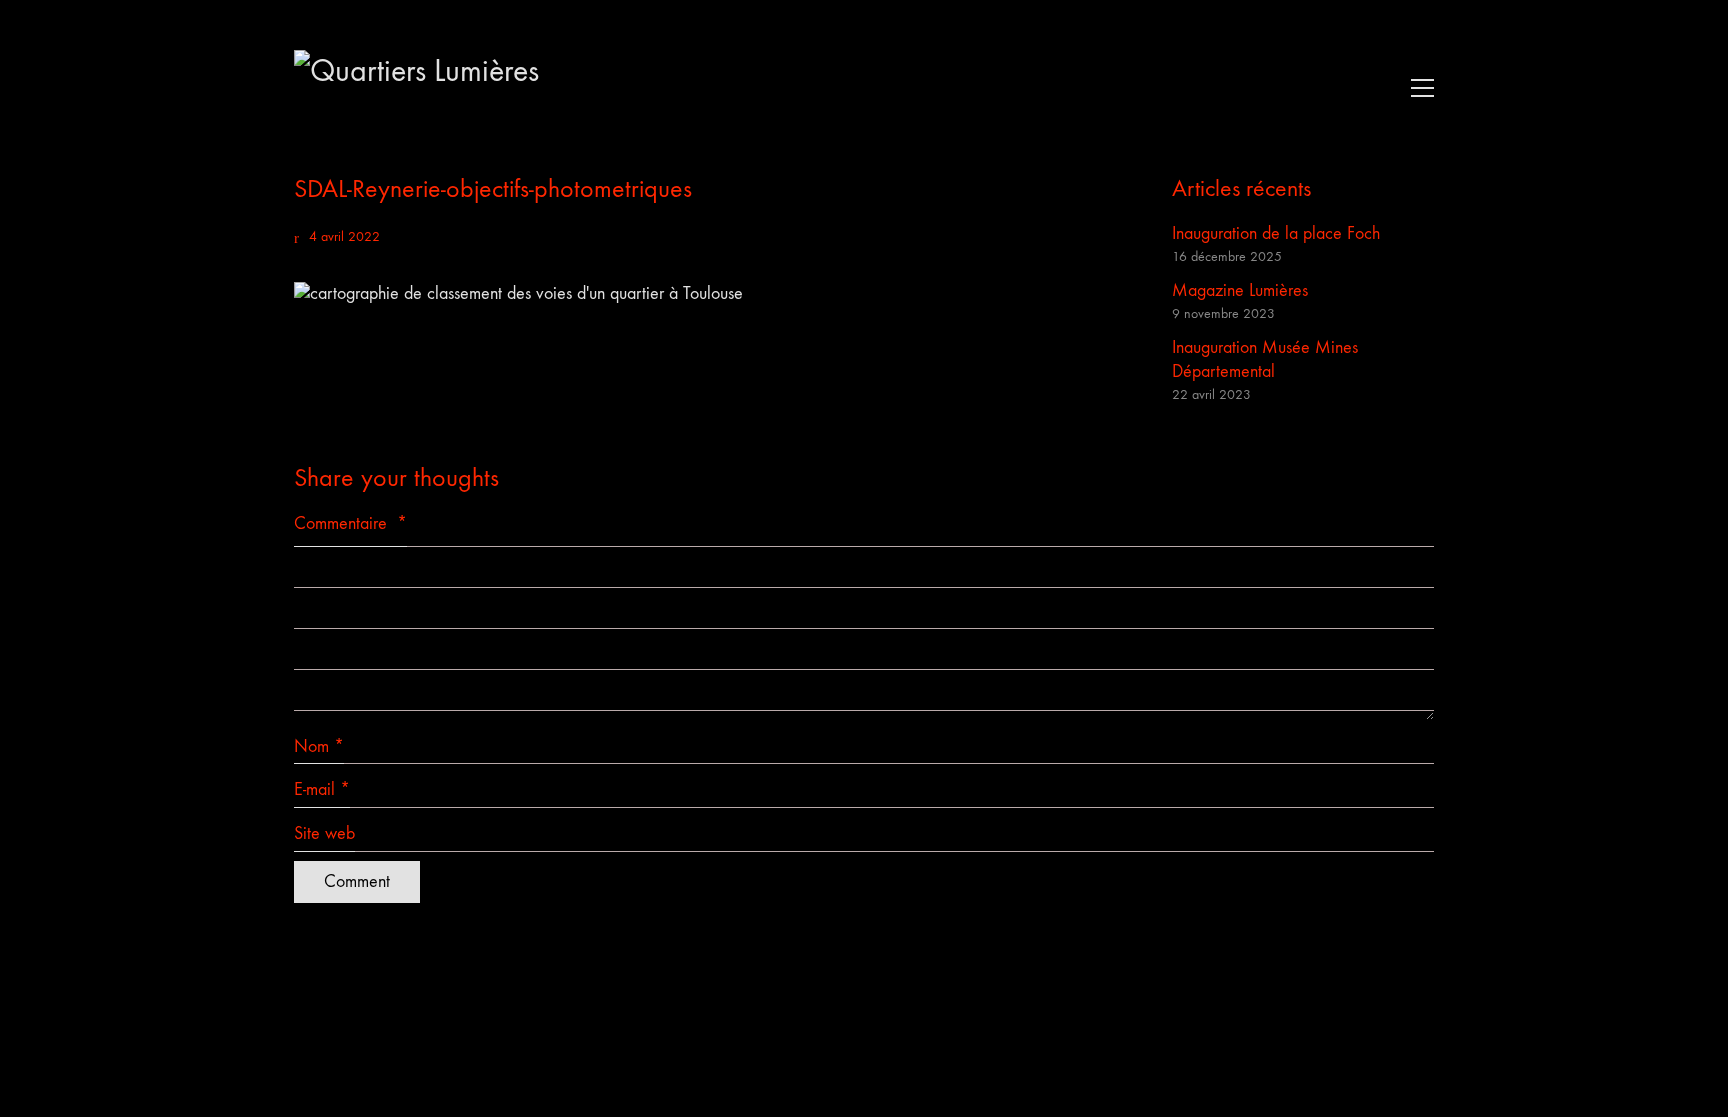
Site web (324, 833)
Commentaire (350, 523)
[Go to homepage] (444, 87)
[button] (1417, 88)
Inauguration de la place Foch (1276, 233)
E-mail (322, 789)
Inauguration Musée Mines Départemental (1265, 359)
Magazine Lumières (1240, 290)
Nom (319, 746)
